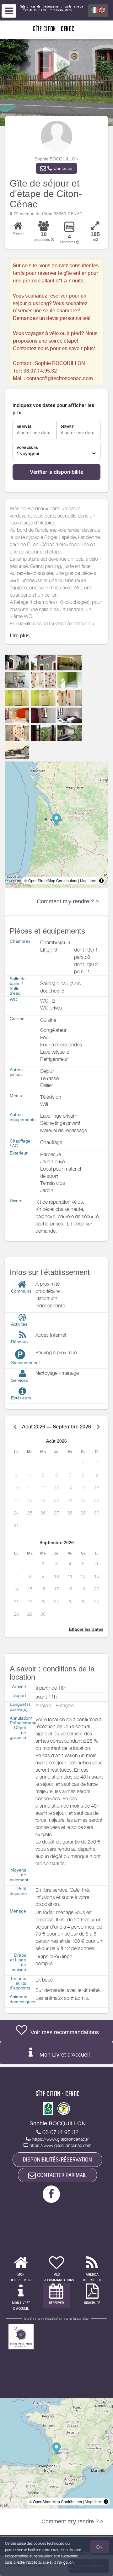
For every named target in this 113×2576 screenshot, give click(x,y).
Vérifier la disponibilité (56, 472)
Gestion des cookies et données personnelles (41, 2569)
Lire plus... (22, 636)
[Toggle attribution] (101, 881)
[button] (56, 168)
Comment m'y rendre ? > (68, 901)
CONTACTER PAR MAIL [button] (61, 2175)
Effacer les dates (86, 1629)
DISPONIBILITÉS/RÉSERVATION (57, 2159)
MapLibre (88, 880)
